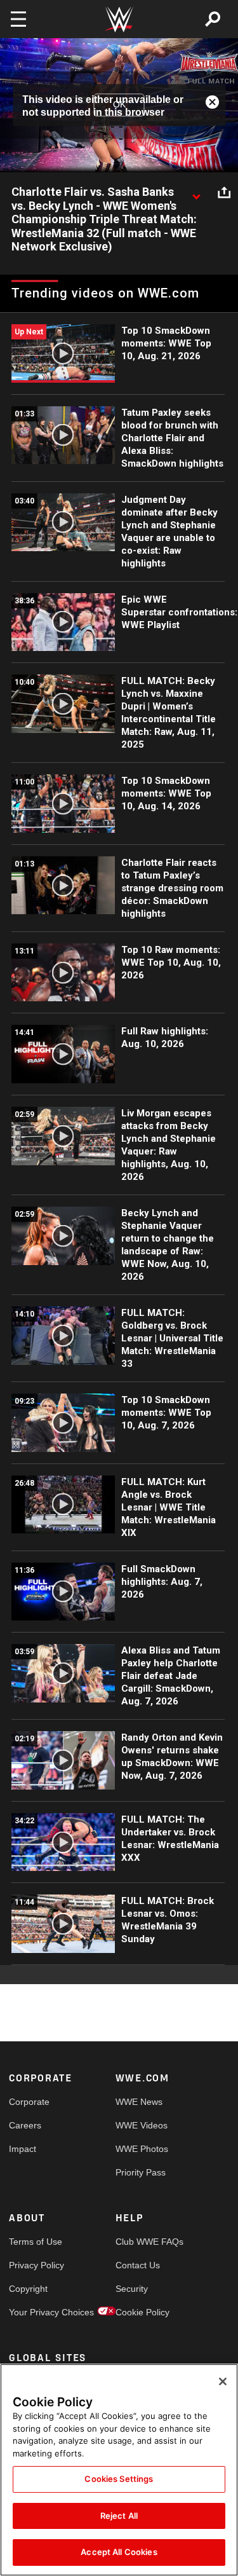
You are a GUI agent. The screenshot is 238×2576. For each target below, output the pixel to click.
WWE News (139, 2102)
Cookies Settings (119, 2479)
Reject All (119, 2516)
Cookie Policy (142, 2312)
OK (119, 105)
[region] (119, 2470)
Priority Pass (141, 2172)
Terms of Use (36, 2242)
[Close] (223, 2381)
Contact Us (138, 2265)
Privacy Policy (36, 2265)
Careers (25, 2125)
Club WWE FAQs (142, 2242)
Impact (23, 2149)
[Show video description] (196, 193)
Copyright (28, 2289)
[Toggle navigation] (18, 19)
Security (132, 2289)
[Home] (119, 19)
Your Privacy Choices (36, 2312)
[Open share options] (224, 193)
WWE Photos (142, 2149)
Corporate (29, 2102)
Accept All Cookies (119, 2552)
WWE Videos (142, 2125)
